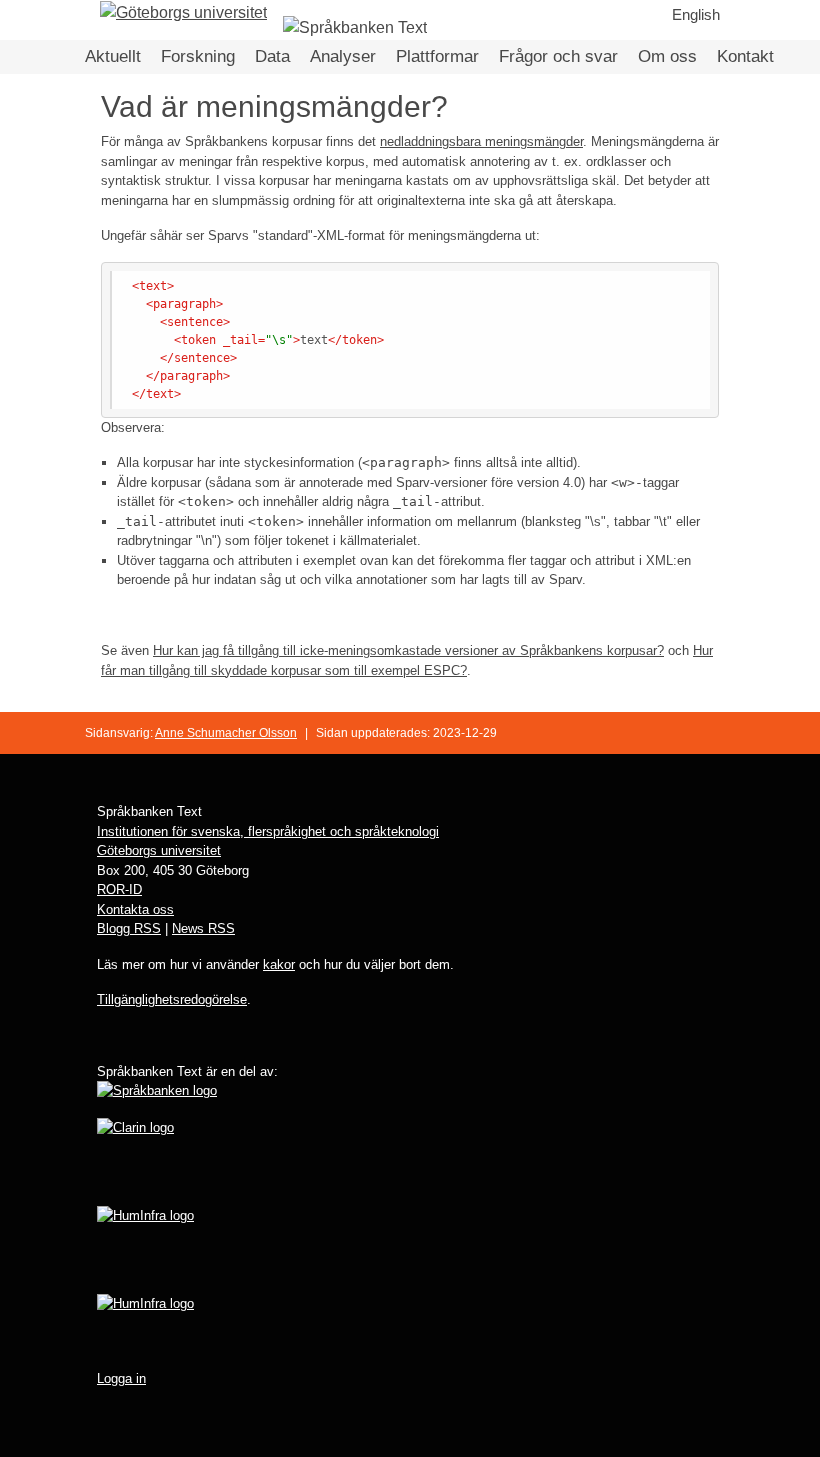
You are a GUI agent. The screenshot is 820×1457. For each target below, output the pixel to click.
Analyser (343, 56)
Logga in (121, 1378)
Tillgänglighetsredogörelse (172, 999)
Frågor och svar (558, 56)
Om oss (667, 56)
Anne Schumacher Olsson (226, 733)
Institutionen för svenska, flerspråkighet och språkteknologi (268, 831)
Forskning (198, 56)
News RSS (203, 928)
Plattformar (437, 56)
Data (272, 56)
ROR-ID (119, 889)
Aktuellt (113, 56)
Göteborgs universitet (159, 850)
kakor (279, 964)
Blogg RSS (129, 928)
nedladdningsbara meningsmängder (481, 141)
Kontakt (745, 56)
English (696, 14)
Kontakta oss (135, 909)
